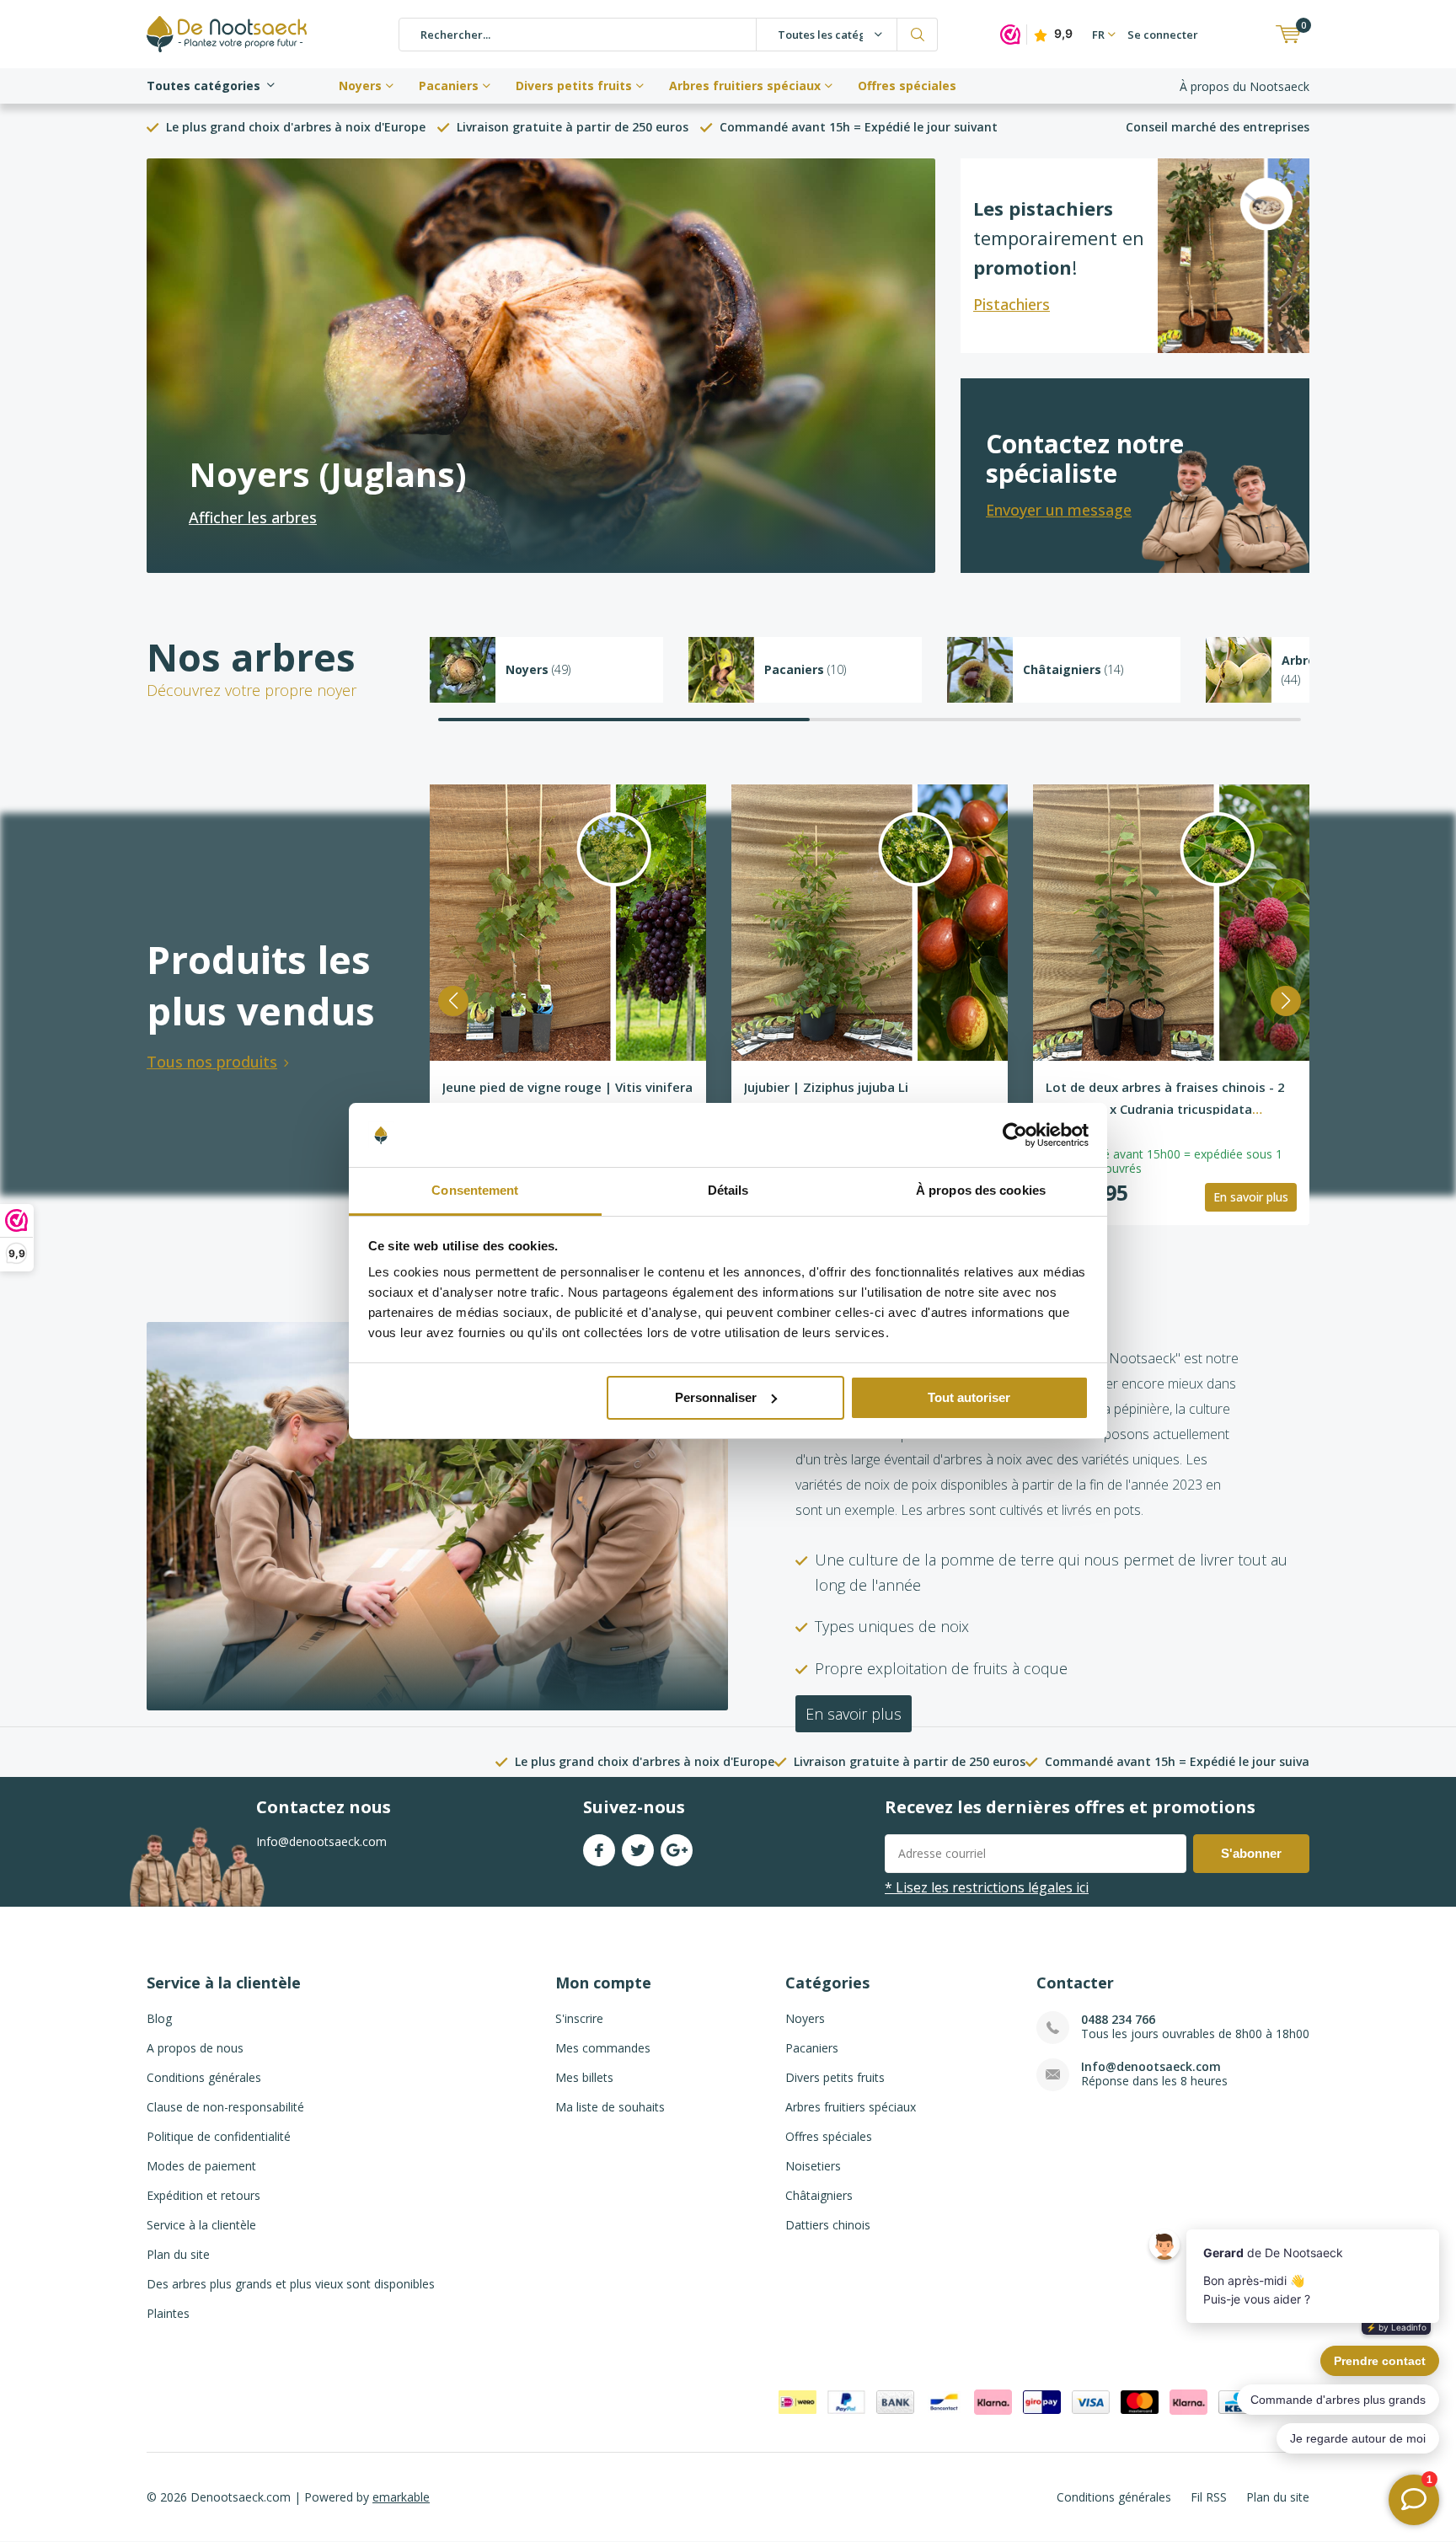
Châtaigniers (819, 2195)
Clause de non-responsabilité (225, 2107)
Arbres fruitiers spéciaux (745, 86)
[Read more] (541, 366)
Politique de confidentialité (219, 2136)
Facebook (599, 1850)
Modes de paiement (201, 2166)
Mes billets (584, 2077)
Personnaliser (716, 1397)
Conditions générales (204, 2077)
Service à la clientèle (201, 2225)
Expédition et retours (203, 2195)
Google (677, 1850)
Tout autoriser (969, 1397)
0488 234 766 (1118, 2019)
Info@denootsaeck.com (1151, 2066)
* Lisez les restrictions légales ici (987, 1887)
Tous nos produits (212, 1062)
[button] (453, 1001)
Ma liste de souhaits (610, 2107)
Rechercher (918, 35)
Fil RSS (1209, 2497)
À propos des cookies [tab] (981, 1190)
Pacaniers (449, 86)
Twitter (638, 1850)
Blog (159, 2018)
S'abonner (1251, 1853)
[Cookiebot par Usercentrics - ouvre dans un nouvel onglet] (1015, 1135)
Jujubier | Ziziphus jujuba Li (826, 1087)
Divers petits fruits (574, 86)
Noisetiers (813, 2166)
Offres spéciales (907, 86)
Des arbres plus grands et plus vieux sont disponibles (291, 2284)
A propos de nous (195, 2048)
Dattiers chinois (828, 2225)
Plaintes (168, 2313)
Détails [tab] (728, 1190)
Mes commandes (603, 2048)
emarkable (401, 2497)
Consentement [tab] (475, 1190)
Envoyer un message (1059, 510)
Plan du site (178, 2254)
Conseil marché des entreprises (1218, 127)
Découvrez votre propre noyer (252, 690)
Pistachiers (1012, 304)
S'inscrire (579, 2018)
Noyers (360, 86)
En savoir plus (1251, 1197)
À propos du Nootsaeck (1245, 86)
